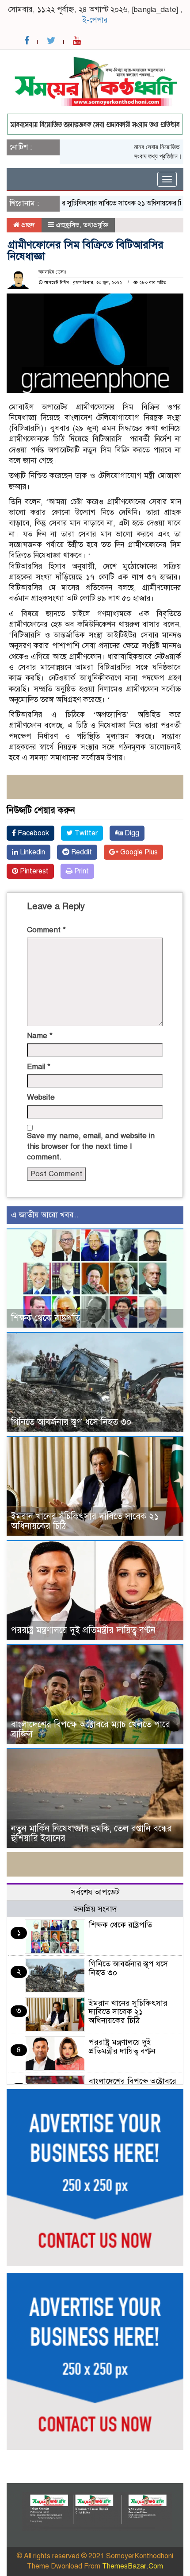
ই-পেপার (95, 20)
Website (41, 1097)
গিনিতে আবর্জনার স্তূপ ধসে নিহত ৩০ (71, 1422)
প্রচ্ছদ (27, 225)
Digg (131, 833)
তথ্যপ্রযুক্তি (96, 225)
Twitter (85, 833)
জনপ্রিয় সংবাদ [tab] (95, 1909)
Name (40, 1036)
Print (81, 871)
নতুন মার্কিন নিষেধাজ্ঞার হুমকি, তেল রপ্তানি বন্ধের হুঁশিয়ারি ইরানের (91, 1833)
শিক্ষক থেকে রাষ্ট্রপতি (46, 1318)
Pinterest (33, 871)
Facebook (32, 833)
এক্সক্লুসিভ (68, 225)
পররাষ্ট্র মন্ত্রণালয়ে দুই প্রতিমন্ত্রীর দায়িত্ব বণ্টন (83, 1630)
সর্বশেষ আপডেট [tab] (95, 1892)
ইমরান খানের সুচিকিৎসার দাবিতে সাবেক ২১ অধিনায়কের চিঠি (88, 203)
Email (39, 1067)
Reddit (81, 852)
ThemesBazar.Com (133, 2566)
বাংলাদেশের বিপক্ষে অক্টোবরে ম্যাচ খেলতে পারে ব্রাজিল (91, 1729)
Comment (46, 930)
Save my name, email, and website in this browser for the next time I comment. (91, 1147)
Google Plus (138, 852)
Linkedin (32, 852)
